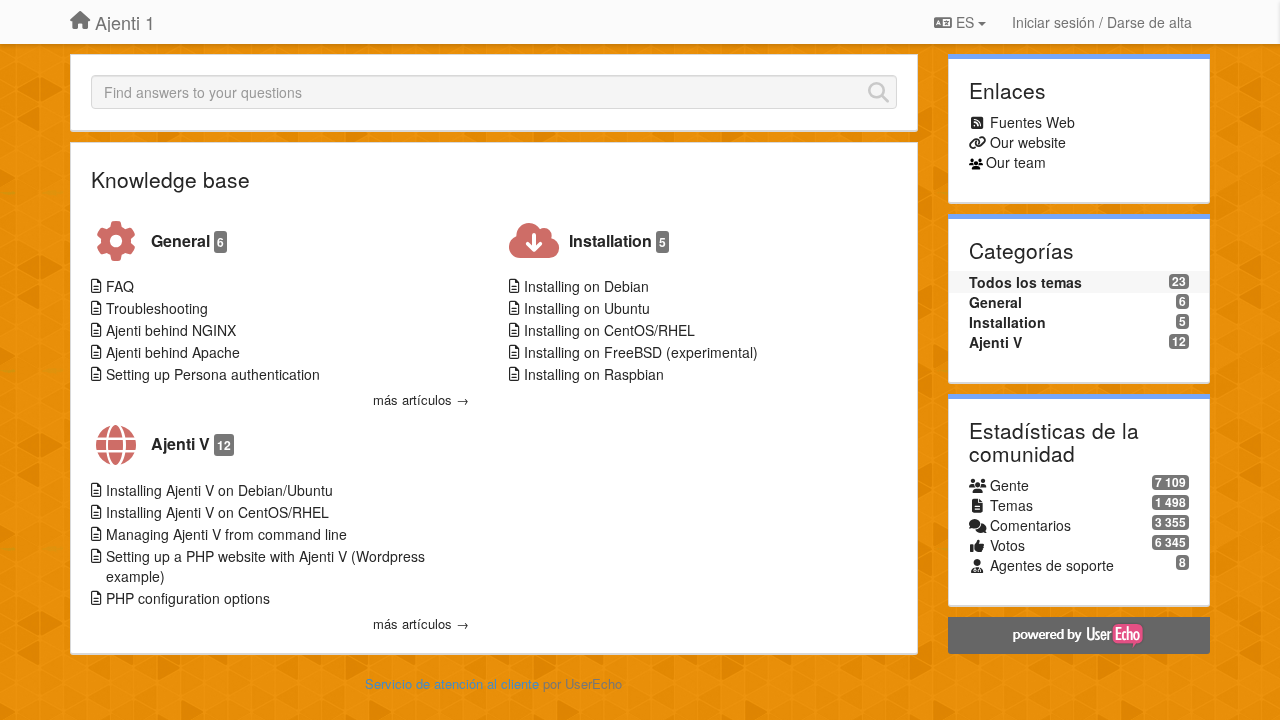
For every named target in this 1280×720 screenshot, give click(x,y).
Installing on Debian (586, 286)
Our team (1016, 162)
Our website (1028, 142)
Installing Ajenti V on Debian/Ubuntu (219, 490)
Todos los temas (1025, 282)
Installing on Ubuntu (587, 308)
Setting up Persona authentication (213, 374)
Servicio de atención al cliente (454, 683)
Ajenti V (191, 443)
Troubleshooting (157, 308)
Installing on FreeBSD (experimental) (641, 352)
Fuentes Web (1032, 122)
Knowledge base (170, 179)
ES (965, 22)
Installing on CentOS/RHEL (609, 330)
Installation (617, 240)
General (187, 240)
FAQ (120, 286)
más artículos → (421, 400)
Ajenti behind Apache (173, 352)
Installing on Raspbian (594, 374)
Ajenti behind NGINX (171, 330)
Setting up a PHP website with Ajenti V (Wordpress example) (265, 566)
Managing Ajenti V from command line (226, 534)
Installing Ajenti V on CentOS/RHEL (217, 512)
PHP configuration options (188, 598)
